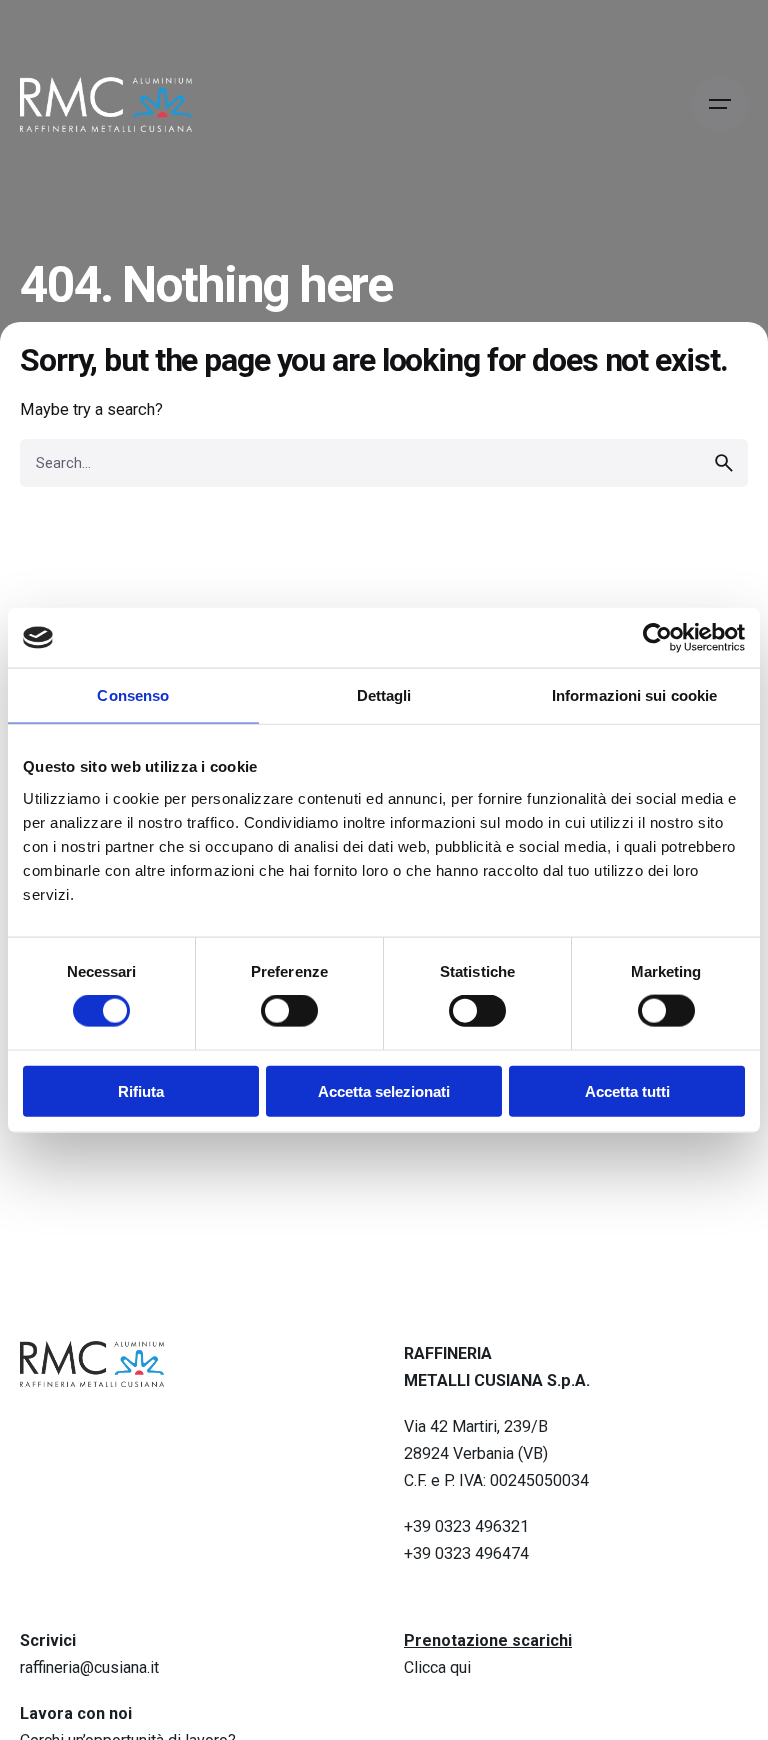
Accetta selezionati (384, 1090)
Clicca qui (437, 1667)
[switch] (289, 1011)
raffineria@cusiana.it (89, 1667)
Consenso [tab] (133, 695)
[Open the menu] (720, 104)
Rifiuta (141, 1090)
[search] (724, 463)
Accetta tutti (627, 1090)
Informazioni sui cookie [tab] (634, 695)
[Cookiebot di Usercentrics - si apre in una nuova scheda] (657, 638)
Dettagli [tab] (384, 695)
